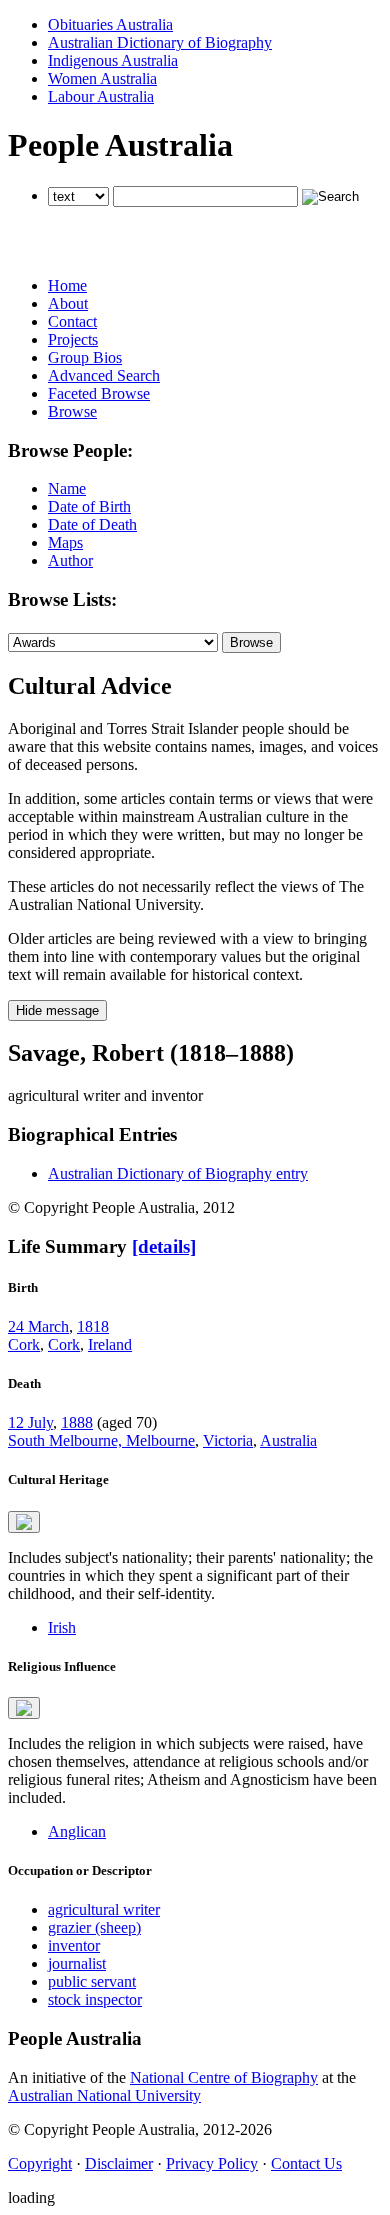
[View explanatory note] (24, 1522)
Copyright (40, 2163)
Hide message (57, 1010)
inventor (74, 1945)
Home (67, 285)
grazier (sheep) (94, 1927)
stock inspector (95, 1999)
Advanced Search (104, 375)
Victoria (228, 1440)
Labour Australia (101, 96)
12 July (30, 1422)
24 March (38, 1326)
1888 (77, 1422)
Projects (73, 339)
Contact (72, 321)
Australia (288, 1440)
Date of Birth (89, 506)
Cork (24, 1344)
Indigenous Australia (113, 60)
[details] (164, 1246)
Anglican (77, 1831)
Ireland (110, 1344)
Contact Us (306, 2163)
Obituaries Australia (110, 24)
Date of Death (92, 524)
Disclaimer (119, 2163)
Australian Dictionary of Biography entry (178, 1173)
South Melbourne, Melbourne (101, 1440)
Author (70, 560)
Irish (62, 1627)
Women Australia (102, 78)
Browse (72, 411)
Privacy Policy (212, 2163)
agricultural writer (104, 1909)
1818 (93, 1326)
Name (67, 488)
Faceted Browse (99, 393)
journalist (77, 1963)
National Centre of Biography (224, 2077)
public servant (92, 1981)
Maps (65, 542)
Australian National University (104, 2095)
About (68, 303)
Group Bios (85, 357)
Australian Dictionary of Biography (160, 42)
